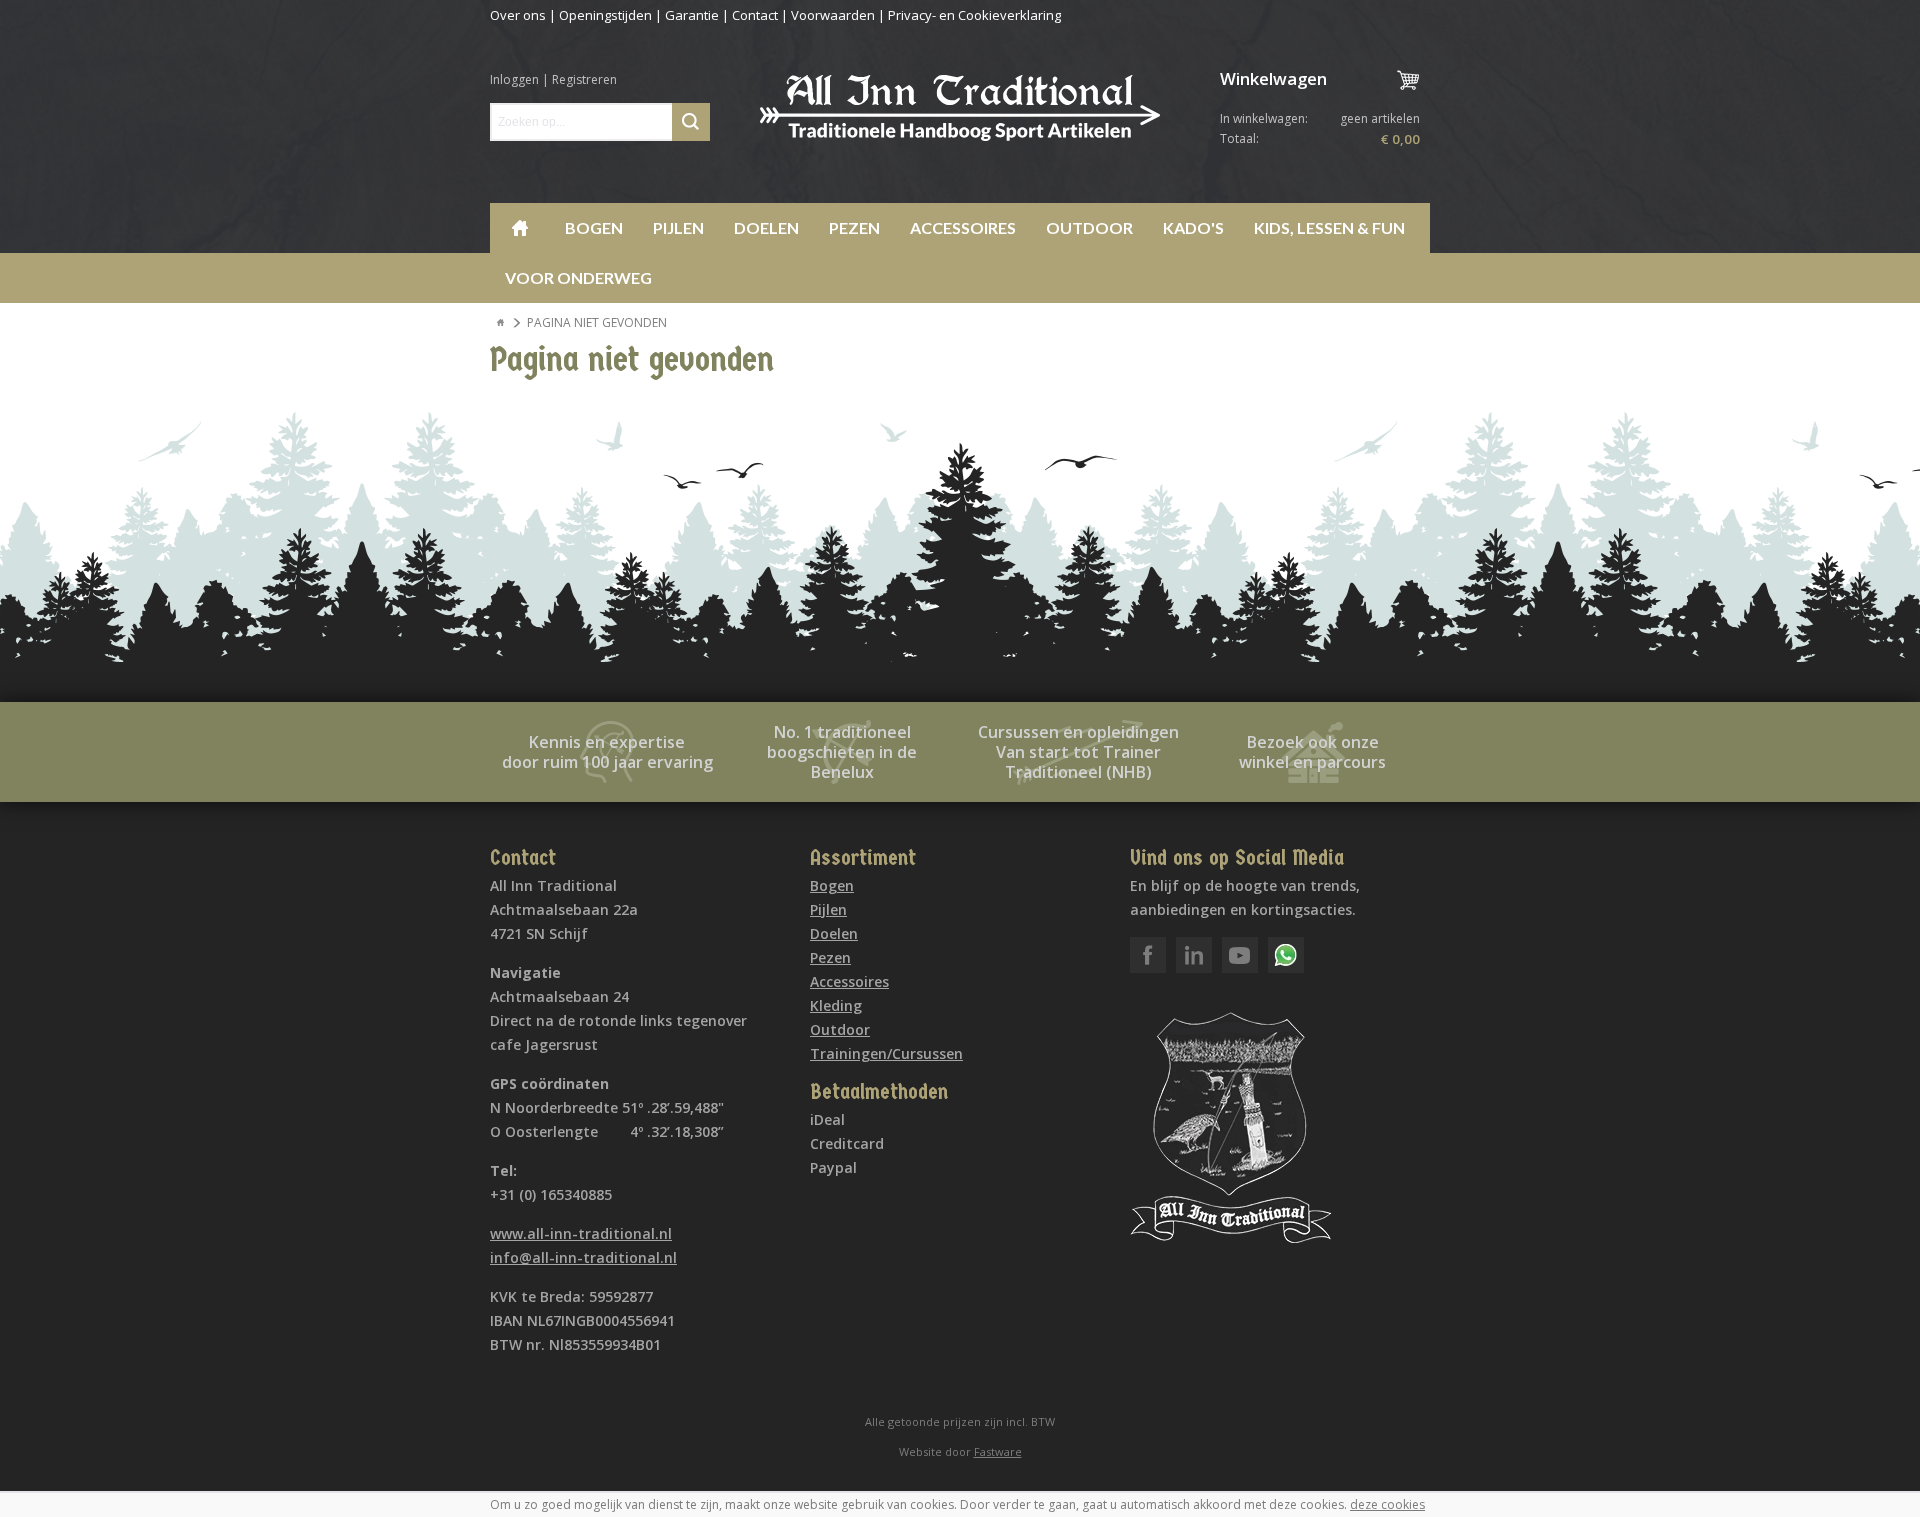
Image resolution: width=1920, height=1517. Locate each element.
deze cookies (1387, 1504)
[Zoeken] (691, 122)
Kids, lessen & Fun (1329, 227)
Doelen (766, 227)
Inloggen (514, 79)
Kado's (1193, 227)
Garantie (692, 15)
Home (520, 228)
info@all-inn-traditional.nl (583, 1257)
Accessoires (963, 227)
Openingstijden (605, 15)
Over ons (518, 15)
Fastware (998, 1451)
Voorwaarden (833, 15)
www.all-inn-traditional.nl (581, 1233)
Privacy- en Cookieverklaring (974, 15)
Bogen (594, 227)
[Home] (501, 323)
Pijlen (678, 227)
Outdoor (1089, 227)
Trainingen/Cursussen (886, 1053)
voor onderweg (578, 277)
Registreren (584, 79)
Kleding (836, 1005)
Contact (755, 15)
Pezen (854, 227)
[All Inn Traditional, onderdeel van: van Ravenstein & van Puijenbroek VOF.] (960, 108)
